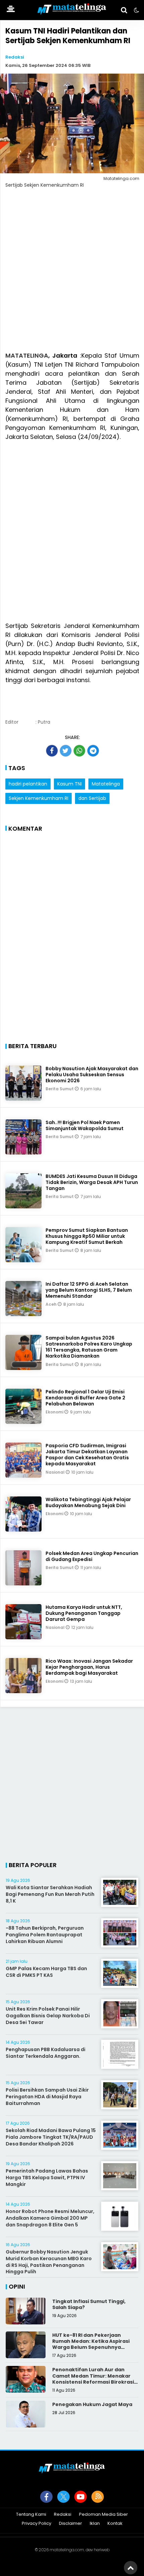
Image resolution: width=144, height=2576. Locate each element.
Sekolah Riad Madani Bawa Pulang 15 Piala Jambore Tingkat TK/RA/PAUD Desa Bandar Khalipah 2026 (51, 2137)
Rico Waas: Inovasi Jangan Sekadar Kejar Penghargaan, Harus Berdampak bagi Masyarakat (89, 1667)
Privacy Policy (37, 2524)
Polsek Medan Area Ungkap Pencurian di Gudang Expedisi (92, 1556)
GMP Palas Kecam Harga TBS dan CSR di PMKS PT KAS (46, 1972)
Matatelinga (106, 784)
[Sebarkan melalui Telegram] (93, 751)
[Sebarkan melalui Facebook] (52, 751)
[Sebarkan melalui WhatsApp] (79, 751)
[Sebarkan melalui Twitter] (66, 751)
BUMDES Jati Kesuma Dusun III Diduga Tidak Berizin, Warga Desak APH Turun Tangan (92, 1182)
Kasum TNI (69, 784)
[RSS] (98, 2497)
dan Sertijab (92, 798)
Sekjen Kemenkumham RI (39, 798)
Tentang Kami (31, 2515)
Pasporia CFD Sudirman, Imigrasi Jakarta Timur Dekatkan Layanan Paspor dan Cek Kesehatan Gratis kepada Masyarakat (87, 1455)
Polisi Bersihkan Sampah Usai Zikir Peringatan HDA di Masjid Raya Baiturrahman (47, 2096)
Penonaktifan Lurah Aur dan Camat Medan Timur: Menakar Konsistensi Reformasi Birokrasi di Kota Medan (93, 2379)
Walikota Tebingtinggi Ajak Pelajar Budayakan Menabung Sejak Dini (88, 1502)
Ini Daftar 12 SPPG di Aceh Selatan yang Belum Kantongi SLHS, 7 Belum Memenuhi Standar (89, 1290)
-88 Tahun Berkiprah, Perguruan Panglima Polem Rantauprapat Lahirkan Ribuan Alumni (45, 1935)
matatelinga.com (67, 2550)
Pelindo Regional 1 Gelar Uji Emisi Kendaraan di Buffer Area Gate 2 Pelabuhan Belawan (85, 1398)
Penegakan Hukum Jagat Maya (92, 2404)
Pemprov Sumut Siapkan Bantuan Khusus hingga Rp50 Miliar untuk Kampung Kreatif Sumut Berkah (87, 1236)
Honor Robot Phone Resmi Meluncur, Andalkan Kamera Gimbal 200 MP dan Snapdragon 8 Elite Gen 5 (50, 2218)
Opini (17, 2286)
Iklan (95, 2524)
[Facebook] (46, 2497)
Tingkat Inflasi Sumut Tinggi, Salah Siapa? (89, 2304)
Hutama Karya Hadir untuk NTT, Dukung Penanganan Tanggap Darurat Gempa (84, 1613)
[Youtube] (81, 2497)
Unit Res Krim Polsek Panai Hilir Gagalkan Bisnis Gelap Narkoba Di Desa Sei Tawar (48, 2015)
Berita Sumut (60, 1089)
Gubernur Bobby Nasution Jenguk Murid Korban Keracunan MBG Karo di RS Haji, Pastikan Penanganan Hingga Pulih (49, 2262)
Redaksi (15, 57)
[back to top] (131, 2568)
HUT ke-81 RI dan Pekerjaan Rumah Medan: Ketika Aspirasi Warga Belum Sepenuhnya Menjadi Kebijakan (91, 2344)
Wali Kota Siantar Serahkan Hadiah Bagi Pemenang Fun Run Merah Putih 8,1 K (50, 1894)
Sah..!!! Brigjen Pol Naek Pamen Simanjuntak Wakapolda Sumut (85, 1125)
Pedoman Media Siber (103, 2515)
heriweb (102, 2550)
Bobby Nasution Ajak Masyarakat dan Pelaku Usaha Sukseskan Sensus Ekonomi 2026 (92, 1075)
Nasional (56, 1472)
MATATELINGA (27, 355)
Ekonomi (55, 1412)
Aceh (52, 1304)
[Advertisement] (72, 274)
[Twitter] (63, 2497)
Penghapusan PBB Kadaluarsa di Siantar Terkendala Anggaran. (46, 2053)
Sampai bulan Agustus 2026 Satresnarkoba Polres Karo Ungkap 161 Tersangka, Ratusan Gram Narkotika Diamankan (89, 1347)
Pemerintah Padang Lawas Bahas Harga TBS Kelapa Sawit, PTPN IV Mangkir (47, 2177)
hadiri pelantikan (28, 784)
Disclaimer (70, 2524)
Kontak (115, 2524)
